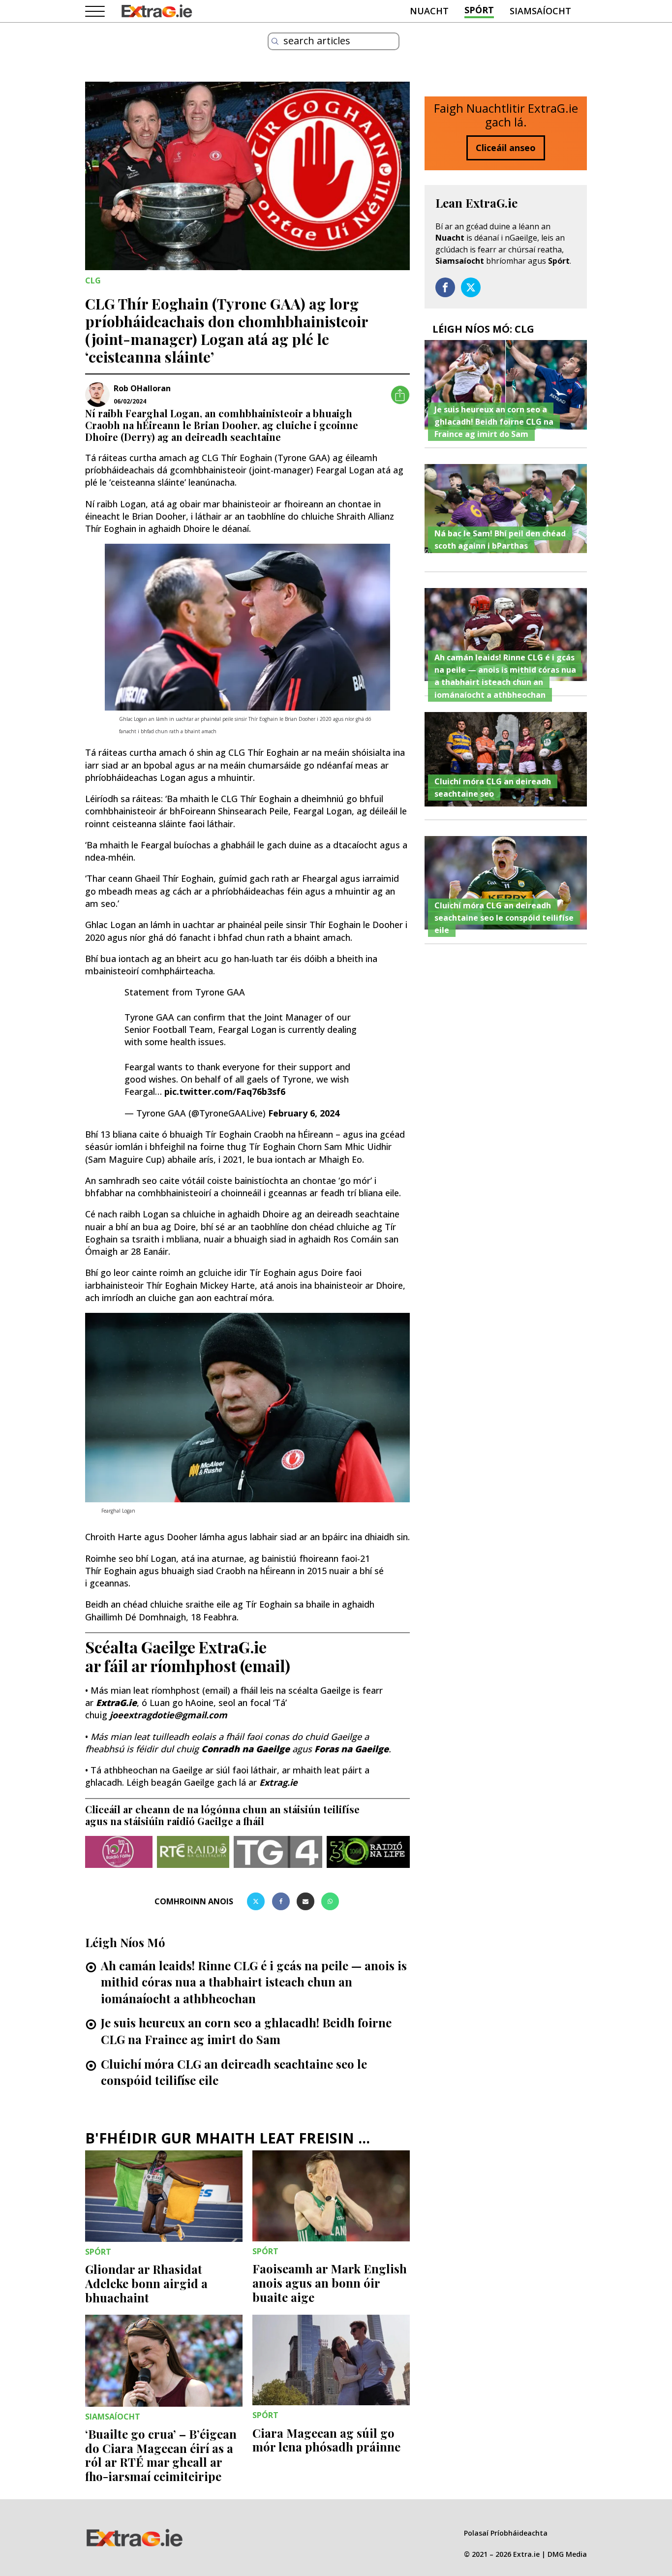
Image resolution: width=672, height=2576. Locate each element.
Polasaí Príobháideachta (506, 2533)
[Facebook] (281, 1901)
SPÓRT (479, 10)
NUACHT (429, 11)
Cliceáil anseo (506, 148)
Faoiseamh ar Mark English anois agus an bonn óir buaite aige (330, 2283)
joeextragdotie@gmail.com (168, 1715)
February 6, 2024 (304, 1113)
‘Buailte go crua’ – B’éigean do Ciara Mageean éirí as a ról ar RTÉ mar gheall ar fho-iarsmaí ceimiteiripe (161, 2455)
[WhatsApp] (330, 1901)
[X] (256, 1901)
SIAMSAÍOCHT (540, 11)
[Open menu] (95, 12)
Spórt (559, 261)
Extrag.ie (278, 1782)
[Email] (305, 1901)
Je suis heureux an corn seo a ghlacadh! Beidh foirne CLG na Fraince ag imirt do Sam (246, 2031)
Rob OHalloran (142, 388)
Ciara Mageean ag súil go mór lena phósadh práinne (326, 2440)
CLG (93, 280)
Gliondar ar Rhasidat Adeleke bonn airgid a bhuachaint (146, 2283)
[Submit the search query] (275, 41)
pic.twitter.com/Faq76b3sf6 (225, 1091)
